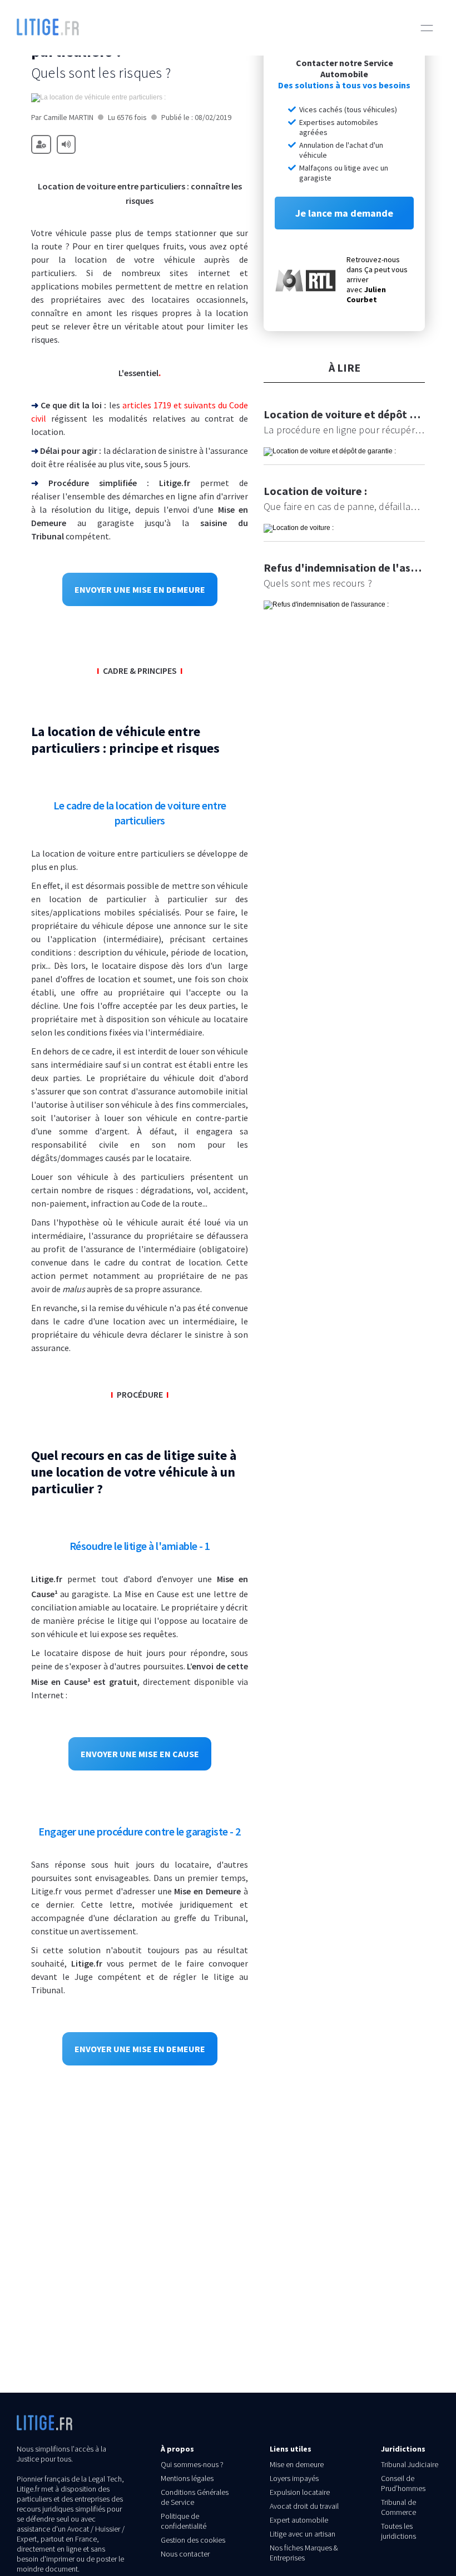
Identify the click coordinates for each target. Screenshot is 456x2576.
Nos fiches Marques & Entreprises (304, 2553)
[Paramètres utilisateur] (41, 144)
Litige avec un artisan (303, 2534)
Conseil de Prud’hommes (403, 2483)
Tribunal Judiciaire (410, 2464)
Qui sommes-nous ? (192, 2464)
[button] (427, 28)
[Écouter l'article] (66, 144)
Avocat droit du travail (304, 2506)
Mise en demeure (297, 2464)
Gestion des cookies (193, 2540)
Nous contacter (185, 2554)
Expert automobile (299, 2520)
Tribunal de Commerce (398, 2507)
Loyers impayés (294, 2478)
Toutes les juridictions (398, 2531)
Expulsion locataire (300, 2492)
